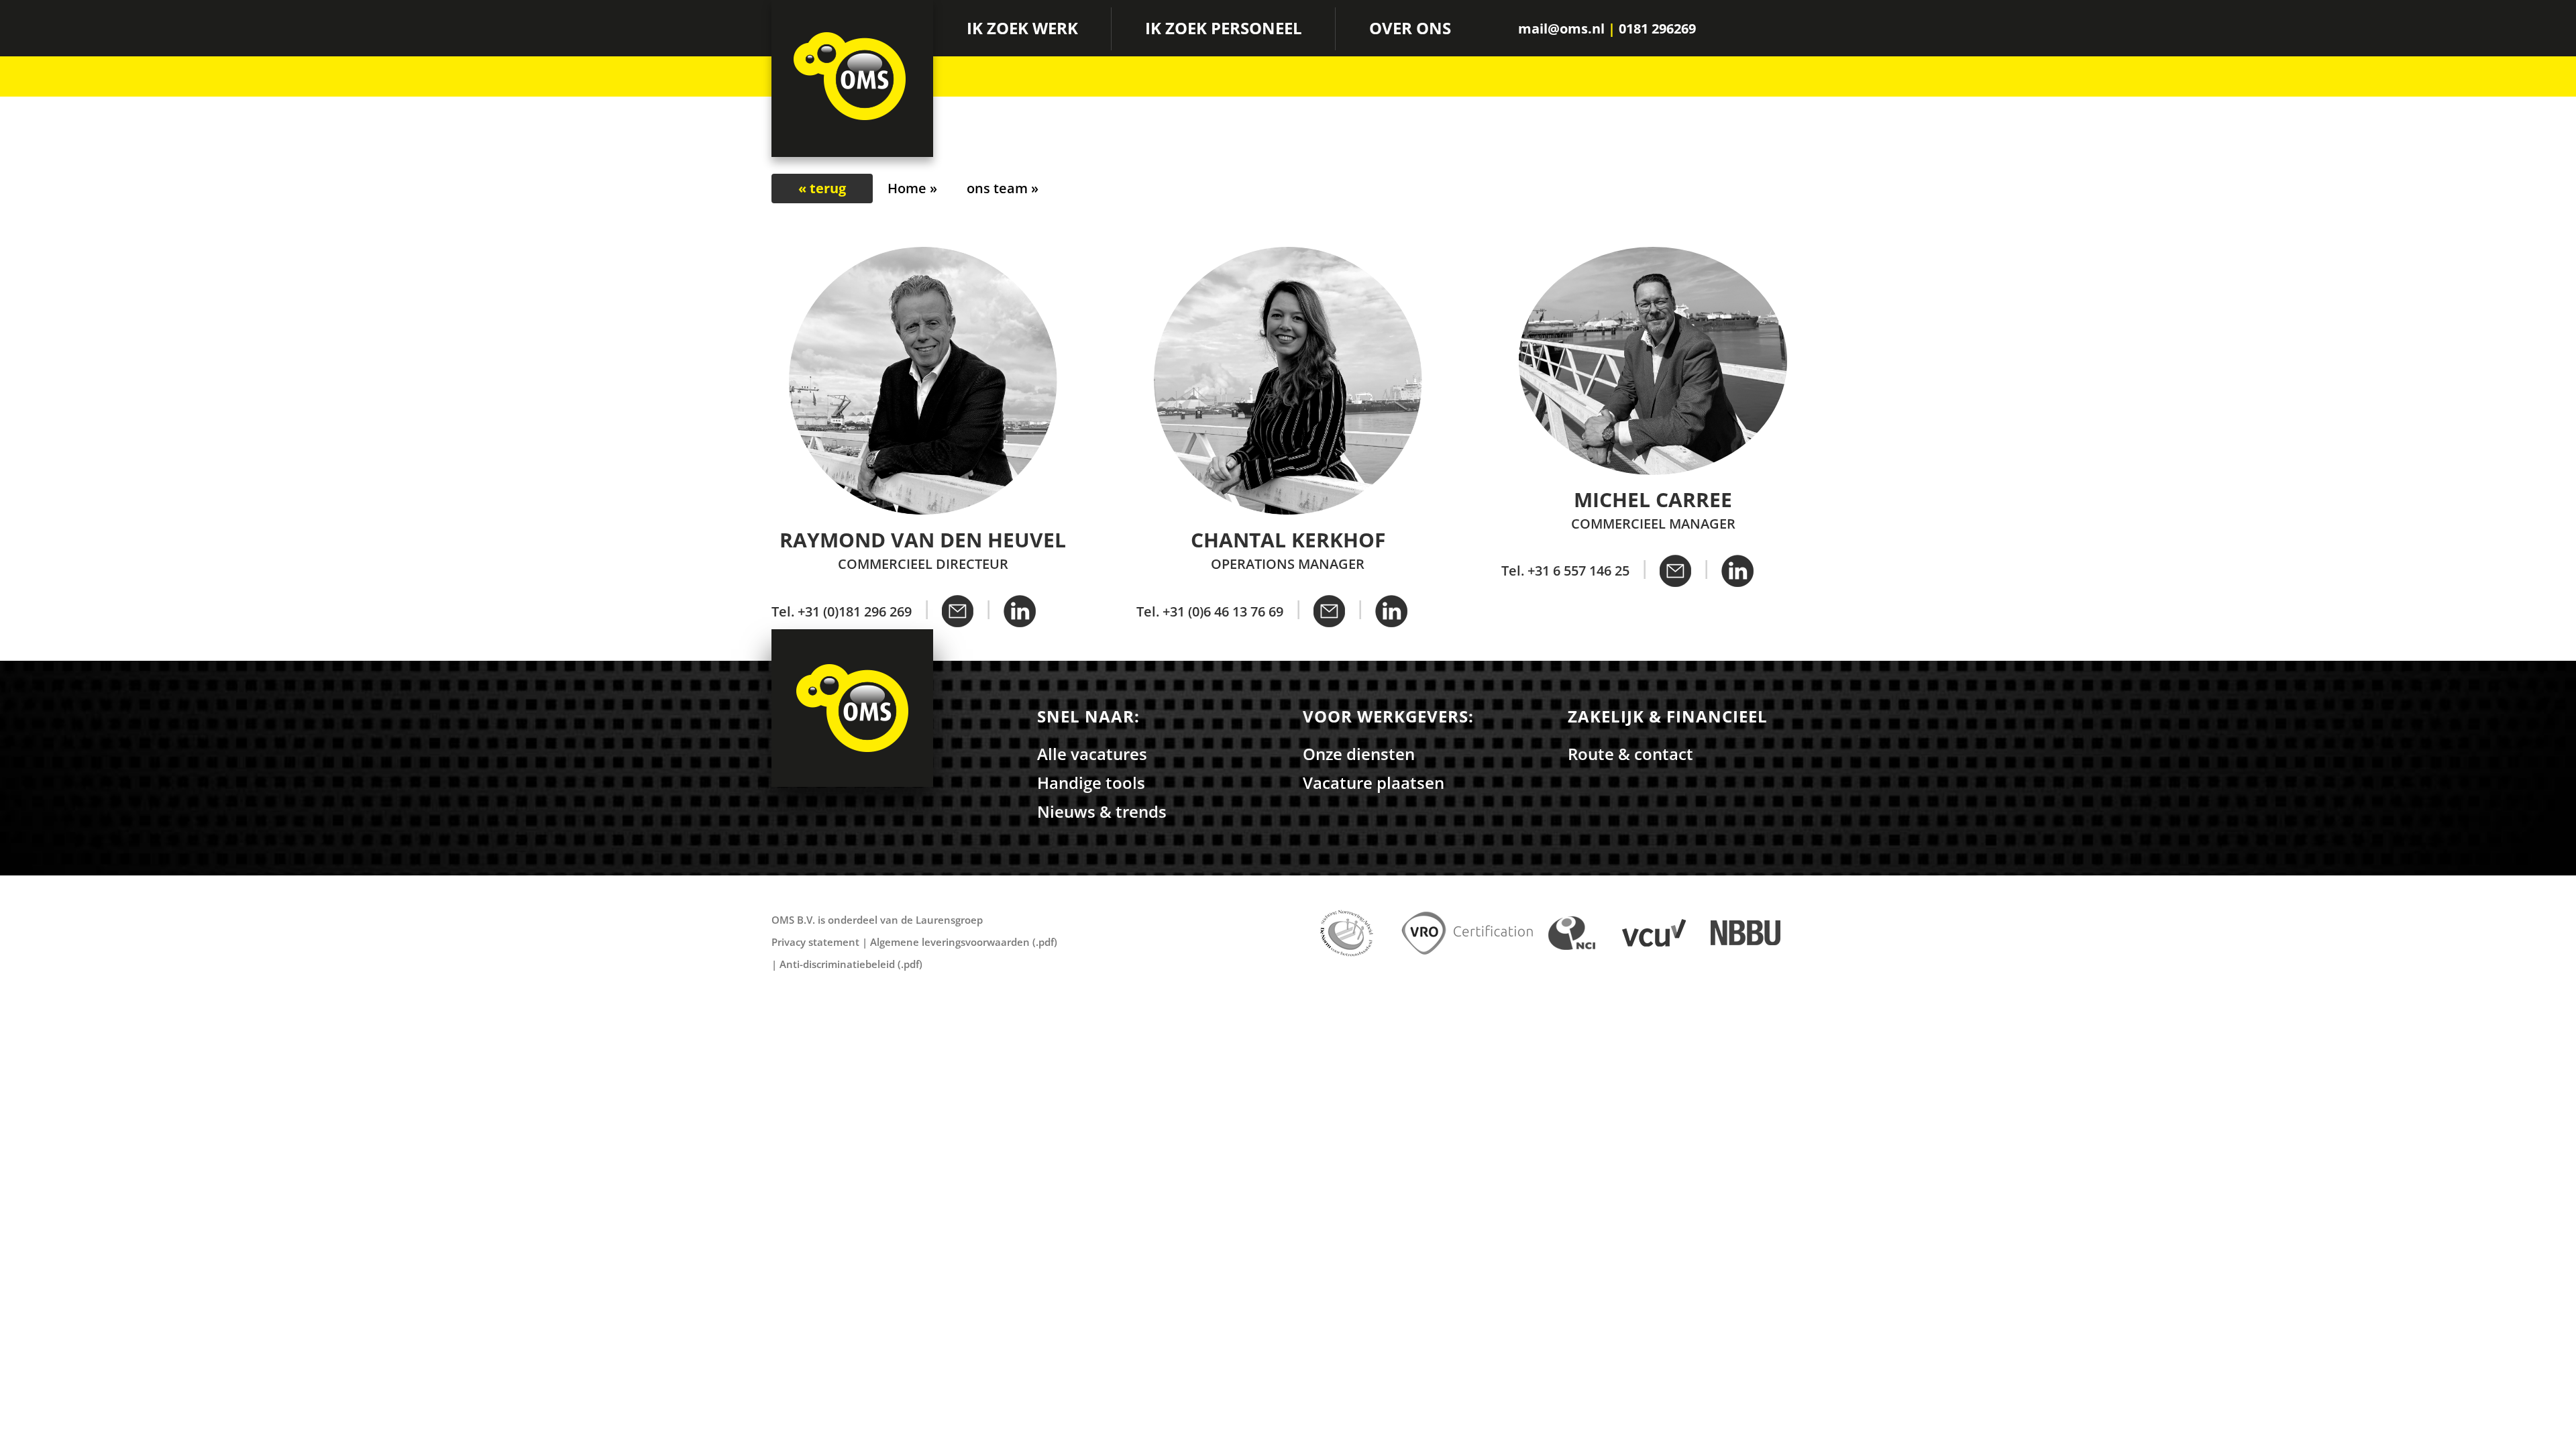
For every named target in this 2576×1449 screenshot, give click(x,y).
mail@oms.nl (1561, 29)
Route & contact (1630, 754)
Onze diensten (1359, 754)
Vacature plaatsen (1374, 783)
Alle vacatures (1092, 754)
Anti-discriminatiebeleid (837, 964)
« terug (822, 188)
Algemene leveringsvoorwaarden (950, 942)
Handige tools (1091, 783)
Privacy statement (815, 942)
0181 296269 (1657, 29)
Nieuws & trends (1102, 811)
